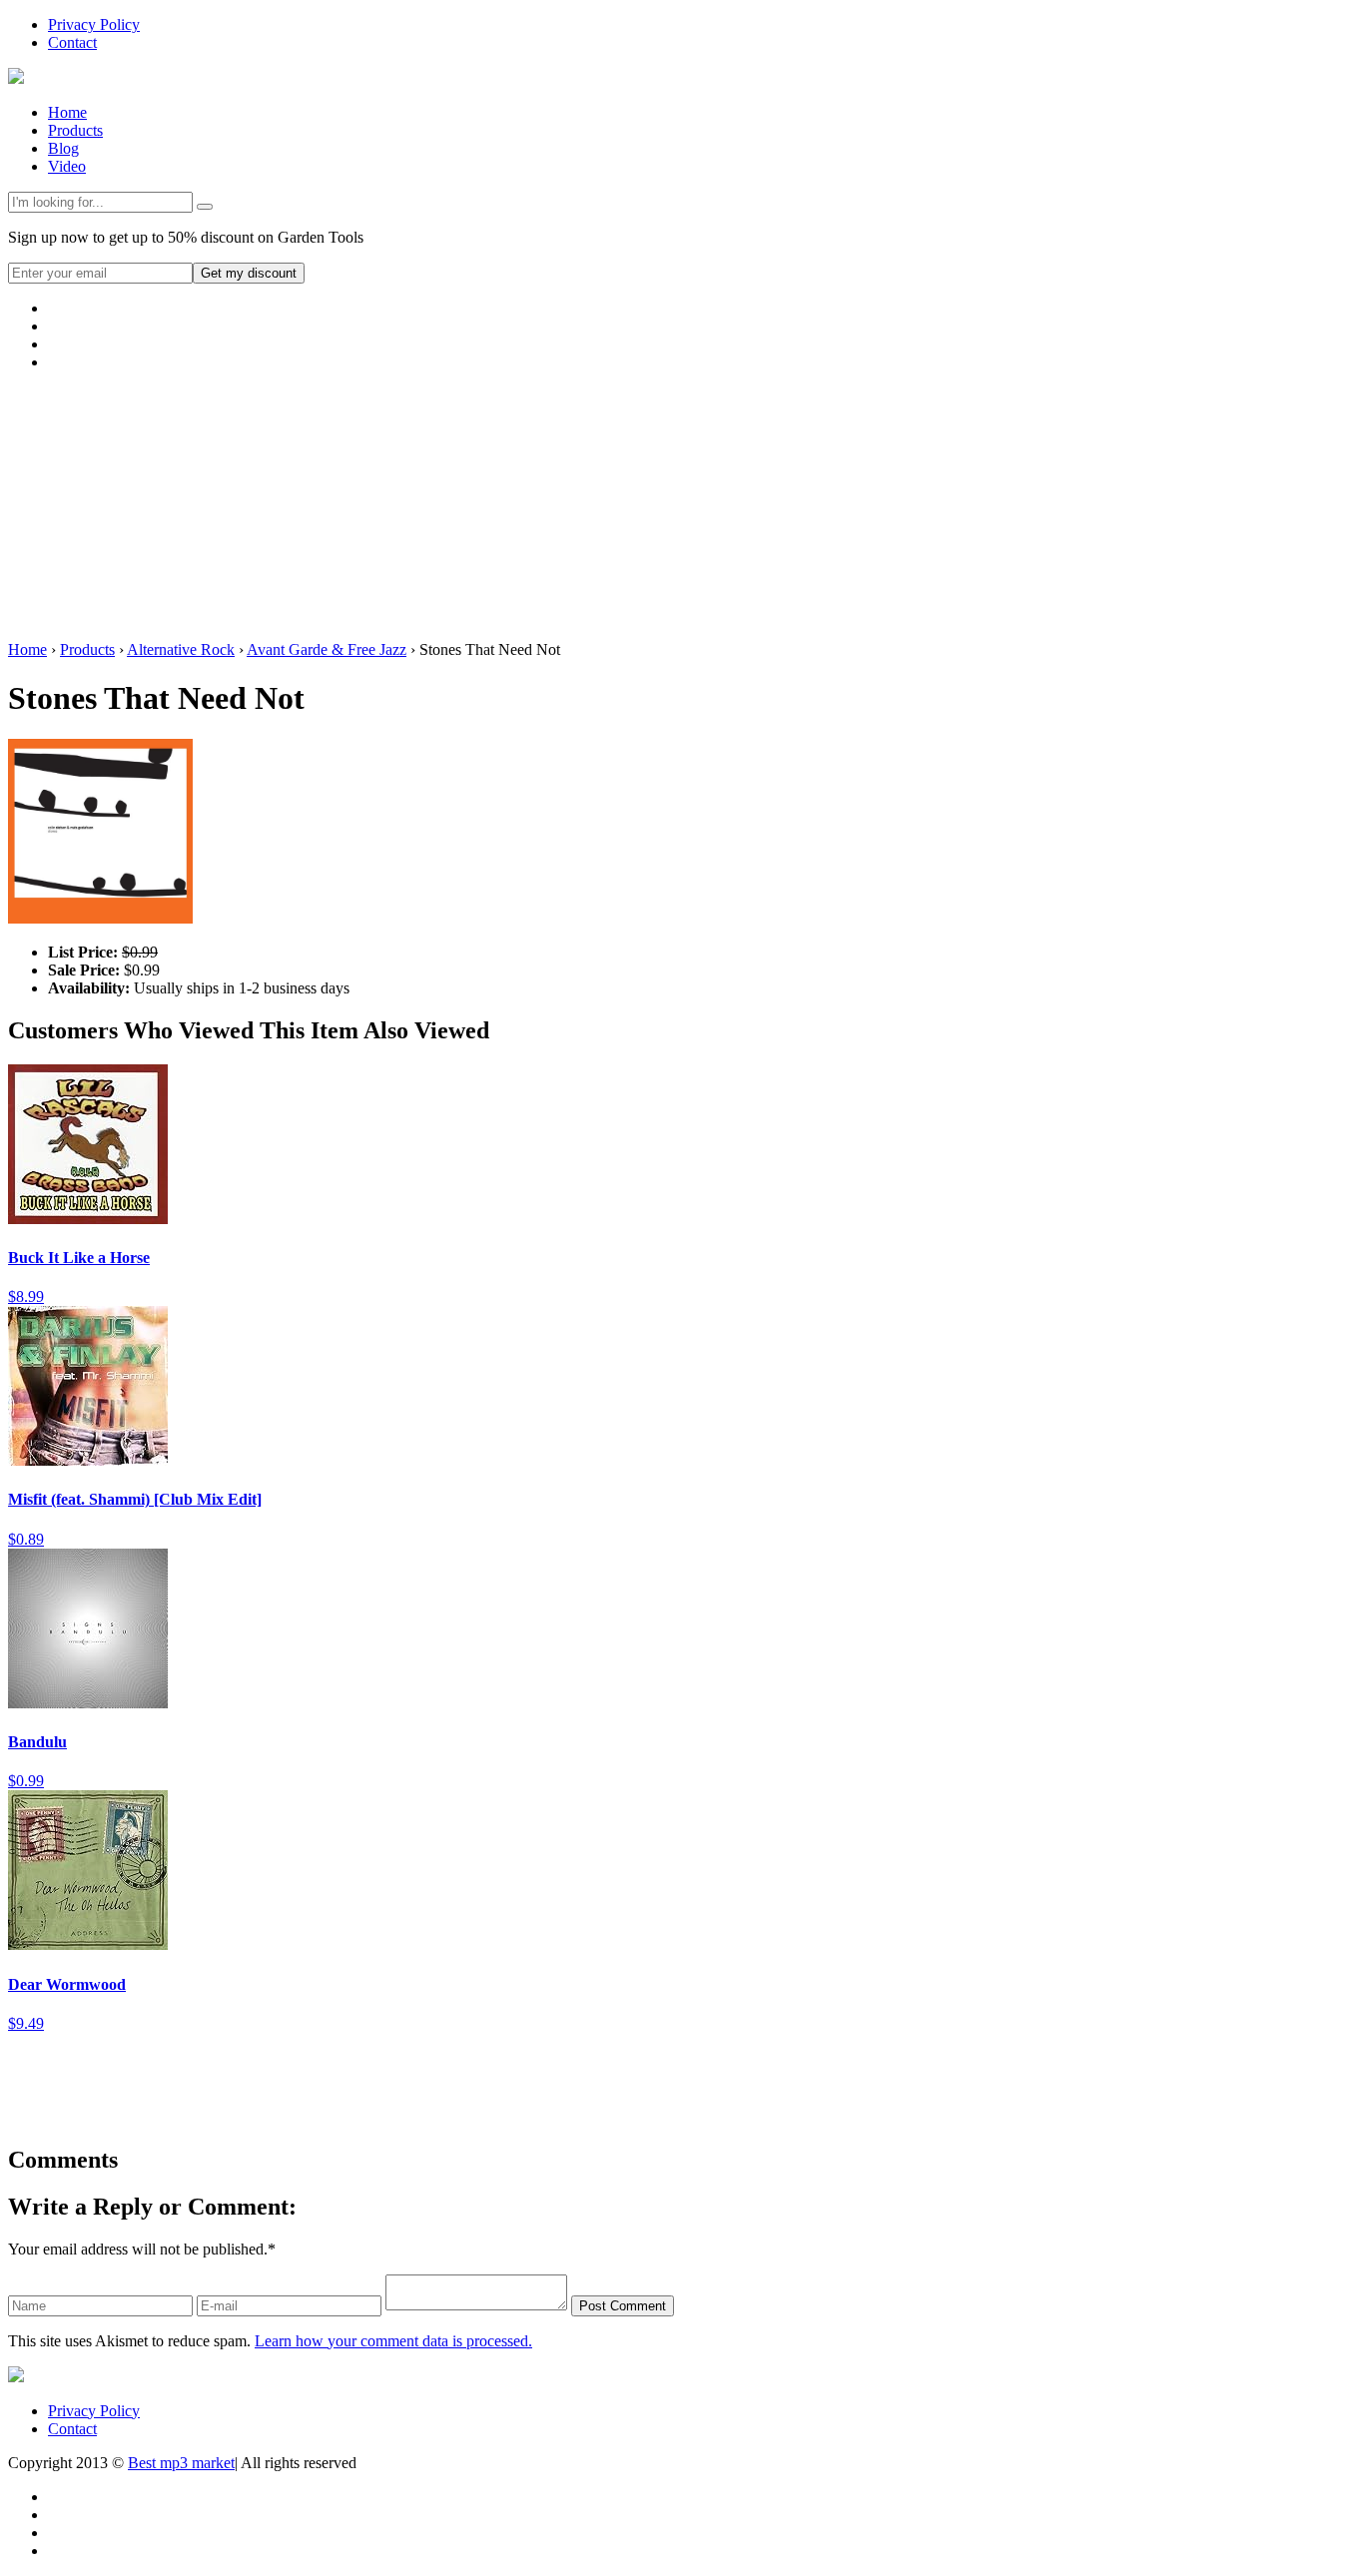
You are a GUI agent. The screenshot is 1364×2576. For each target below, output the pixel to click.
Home (67, 112)
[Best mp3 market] (16, 78)
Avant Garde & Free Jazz (327, 649)
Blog (63, 148)
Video (67, 166)
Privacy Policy (94, 24)
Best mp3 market (181, 2463)
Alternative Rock (181, 649)
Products (75, 130)
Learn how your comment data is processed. (393, 2341)
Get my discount (249, 273)
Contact (72, 42)
